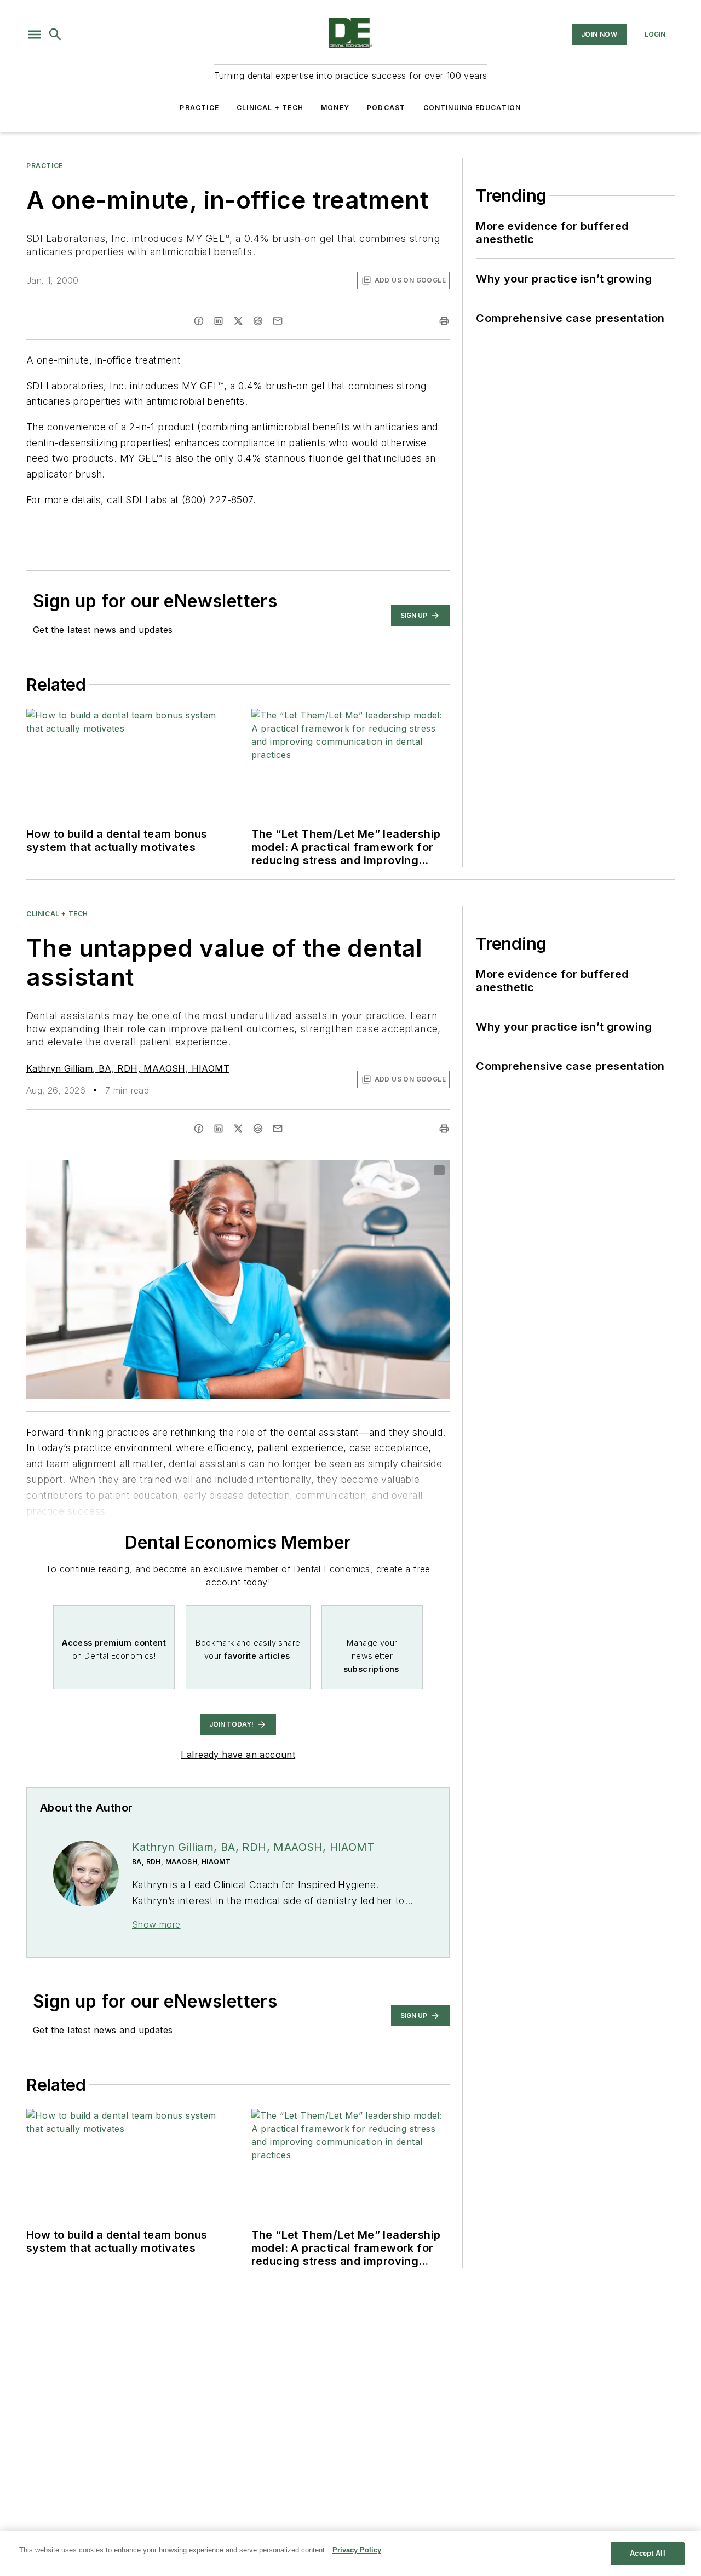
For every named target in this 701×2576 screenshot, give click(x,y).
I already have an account (238, 1755)
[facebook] (199, 321)
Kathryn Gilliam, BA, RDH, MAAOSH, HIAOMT (128, 1068)
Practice (199, 108)
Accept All (647, 2553)
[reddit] (258, 321)
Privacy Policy (357, 2550)
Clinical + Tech (270, 108)
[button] (35, 34)
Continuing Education (472, 108)
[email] (278, 321)
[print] (444, 321)
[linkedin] (219, 321)
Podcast (386, 108)
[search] (55, 34)
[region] (350, 2554)
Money (335, 108)
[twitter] (238, 321)
